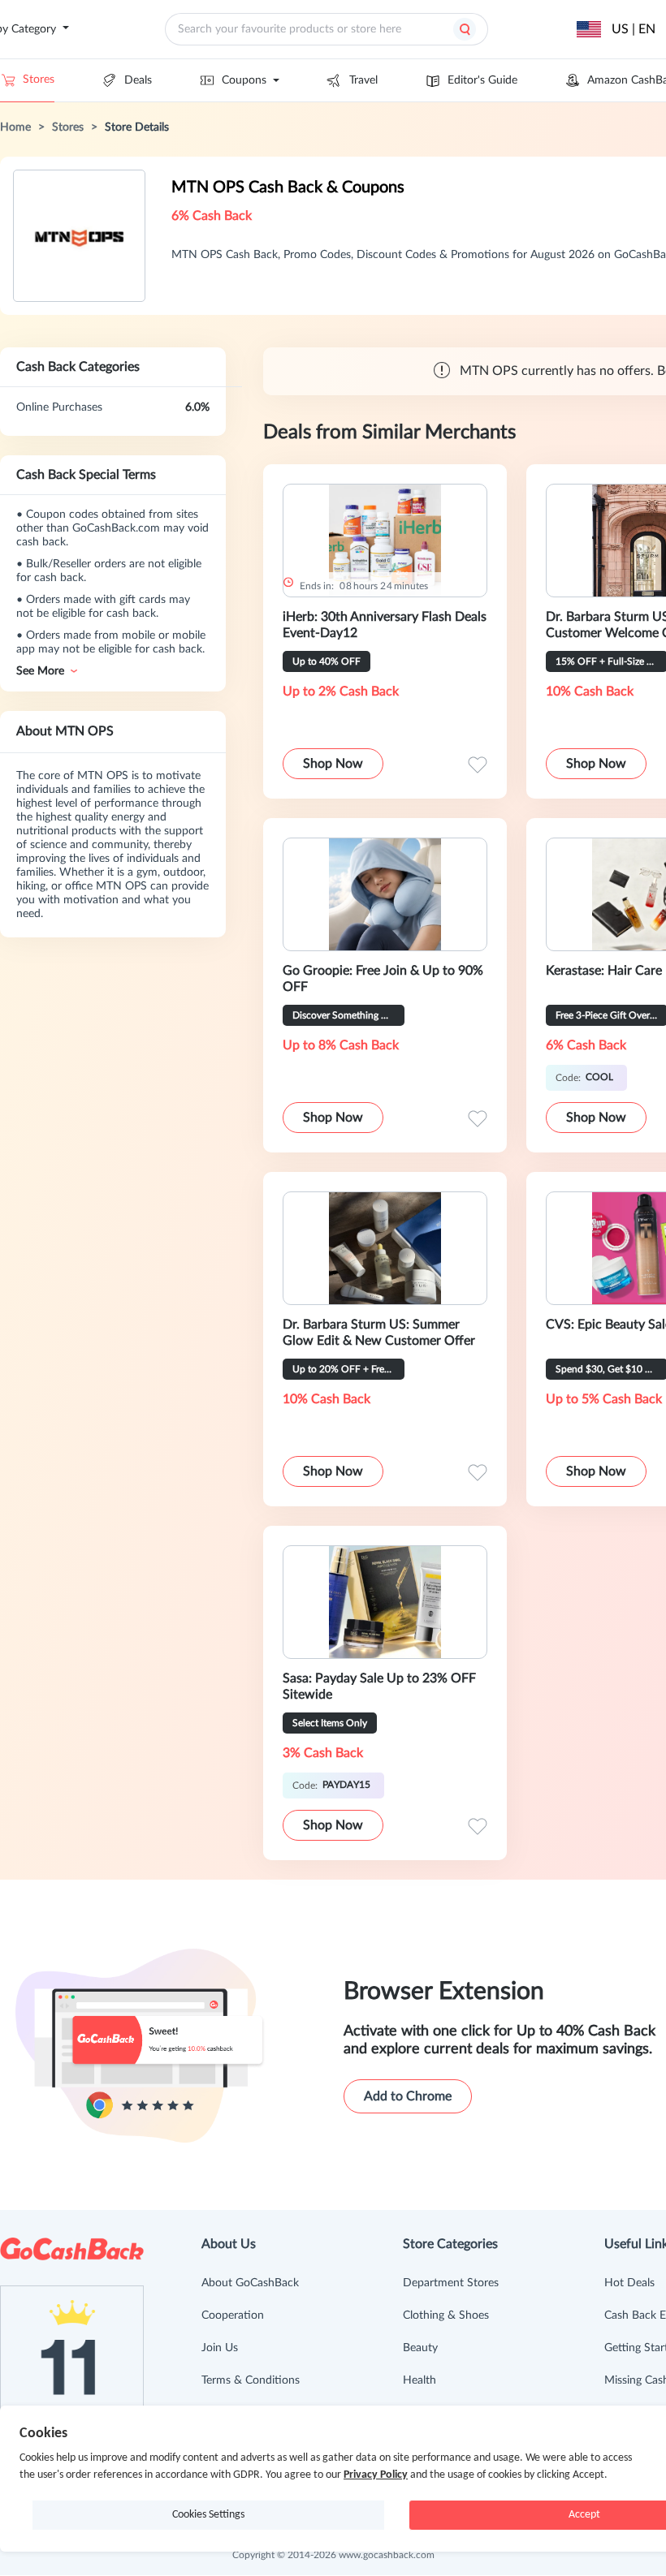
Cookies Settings (208, 2515)
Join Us (220, 2348)
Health (419, 2380)
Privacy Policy (376, 2475)
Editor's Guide (482, 80)
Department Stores (451, 2283)
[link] (15, 127)
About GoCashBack (250, 2283)
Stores (39, 80)
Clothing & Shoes (446, 2315)
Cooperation (233, 2315)
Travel (363, 80)
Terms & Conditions (251, 2380)
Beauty (420, 2348)
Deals (138, 80)
